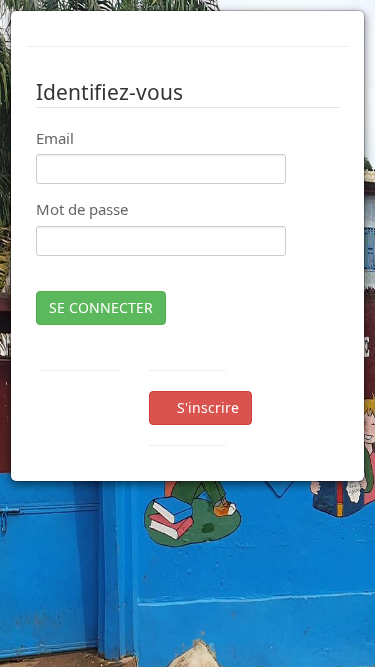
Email (55, 138)
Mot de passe (82, 209)
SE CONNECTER (101, 307)
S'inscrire (206, 407)
